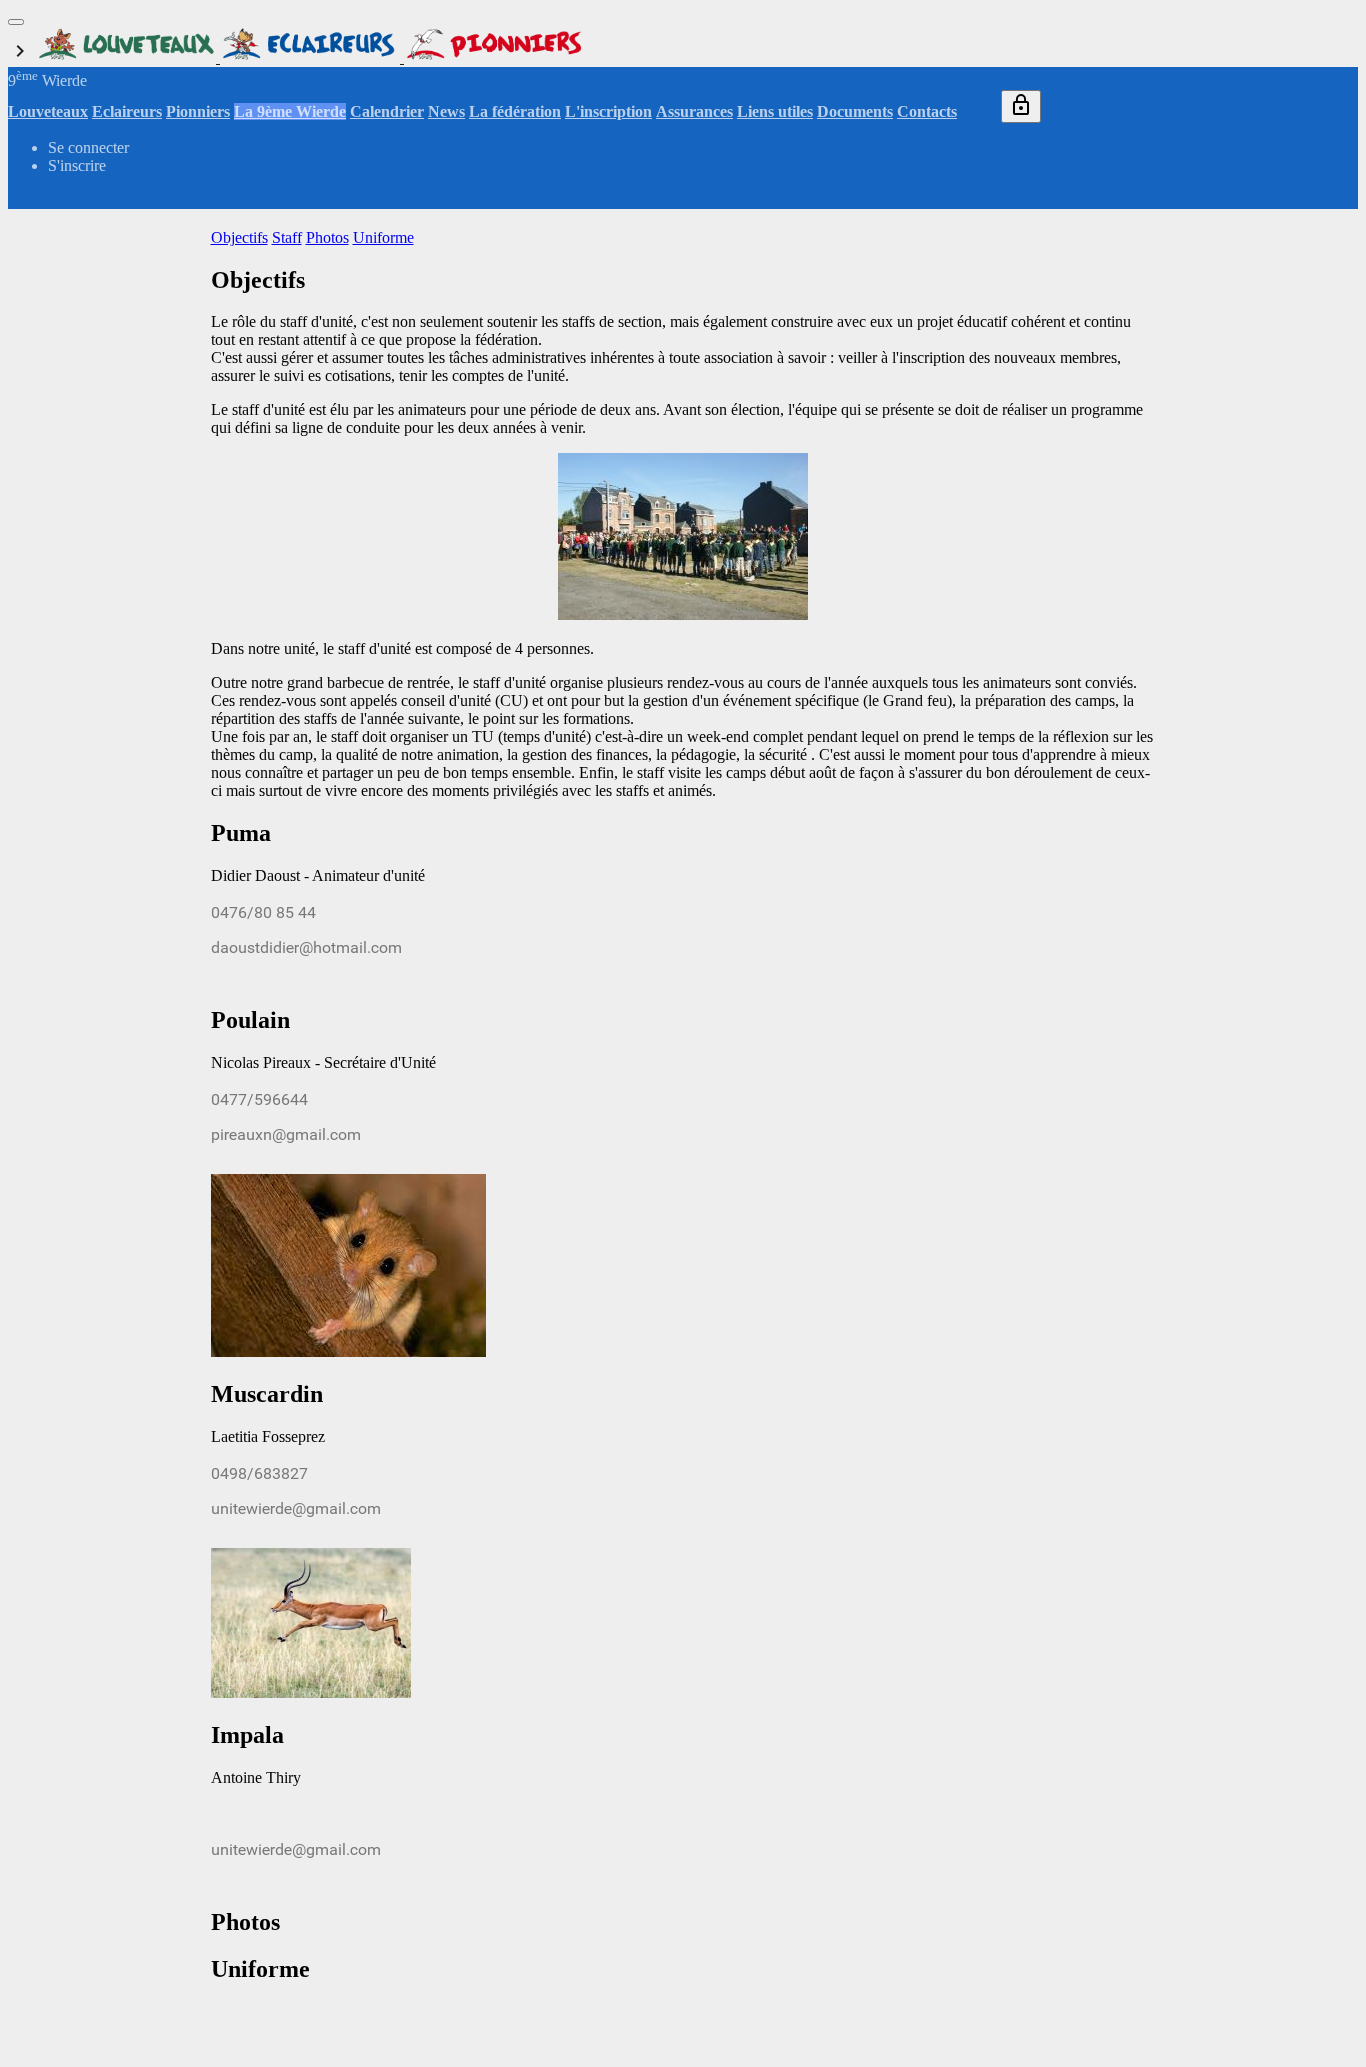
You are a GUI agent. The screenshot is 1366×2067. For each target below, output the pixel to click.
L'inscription (608, 111)
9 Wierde (47, 80)
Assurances (694, 111)
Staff (287, 237)
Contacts (927, 111)
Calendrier (387, 111)
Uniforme (383, 237)
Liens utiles (775, 111)
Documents (855, 111)
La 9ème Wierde (290, 111)
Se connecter (88, 147)
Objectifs (239, 237)
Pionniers (198, 111)
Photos (327, 237)
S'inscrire (77, 165)
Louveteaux (48, 111)
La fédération (515, 111)
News (446, 111)
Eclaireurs (127, 111)
